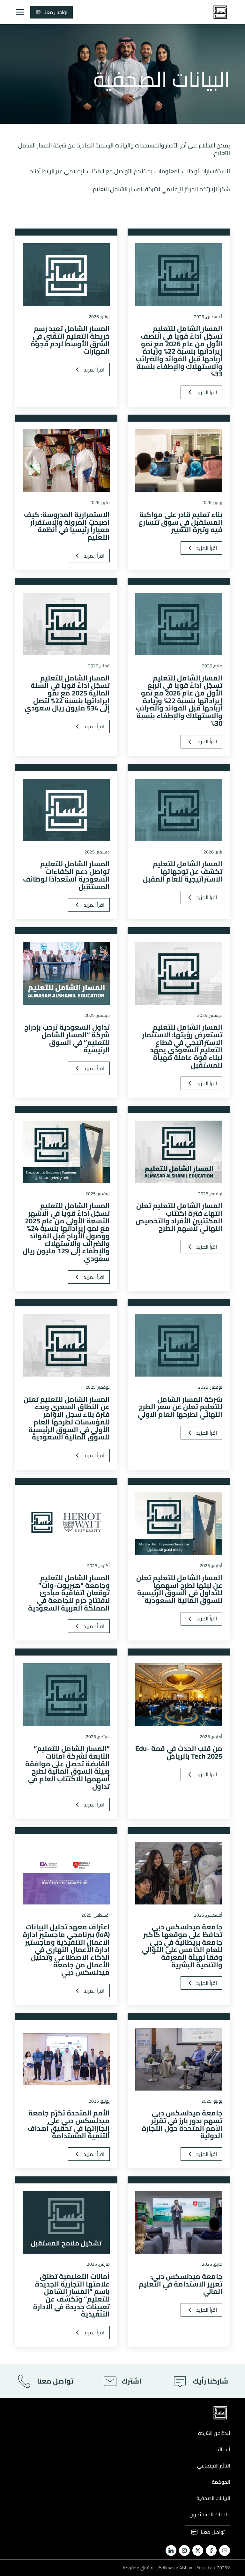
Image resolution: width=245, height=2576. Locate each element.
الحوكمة (221, 2482)
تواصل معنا (55, 12)
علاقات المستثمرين (209, 2514)
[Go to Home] (220, 12)
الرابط (48, 171)
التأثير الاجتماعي (214, 2466)
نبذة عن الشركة (214, 2433)
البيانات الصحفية (213, 2498)
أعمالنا (223, 2449)
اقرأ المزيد (207, 392)
